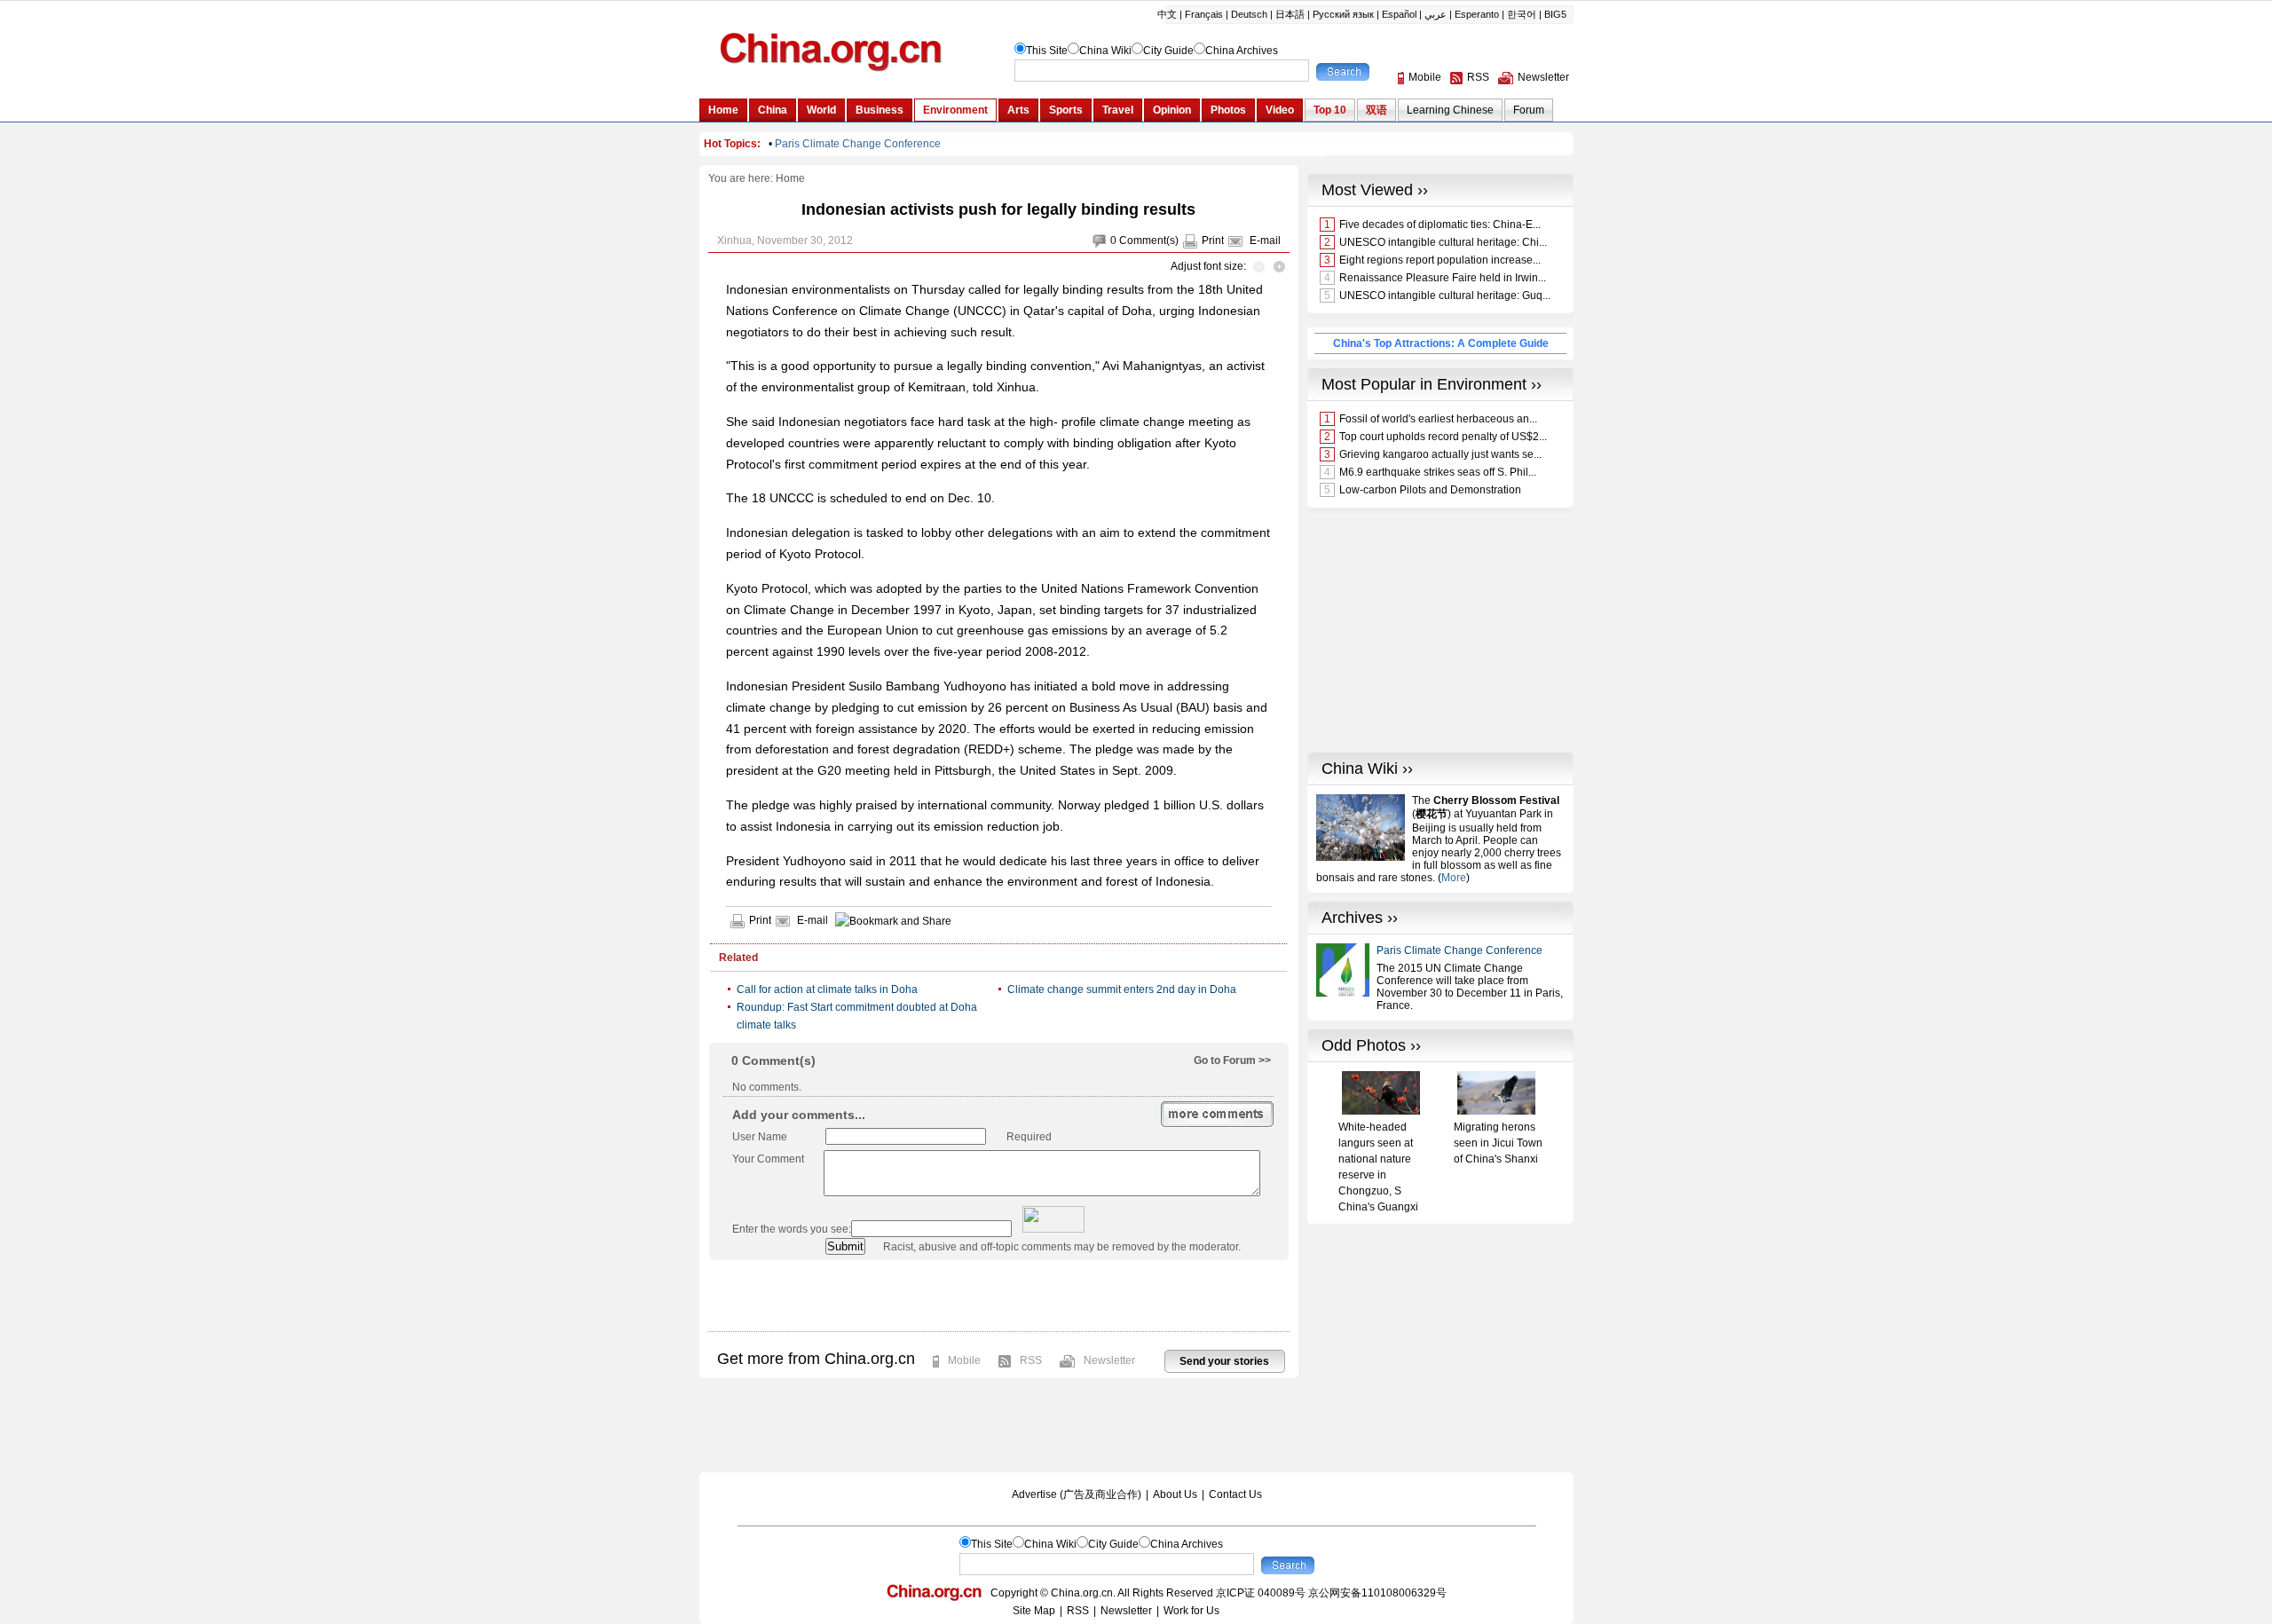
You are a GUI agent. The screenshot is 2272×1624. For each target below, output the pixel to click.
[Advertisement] (998, 1296)
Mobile (964, 1360)
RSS (1031, 1360)
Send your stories (1224, 1361)
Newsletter (1109, 1360)
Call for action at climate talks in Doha (827, 989)
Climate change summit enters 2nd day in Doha (1122, 989)
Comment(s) (1149, 240)
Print (1213, 240)
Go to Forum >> (1232, 1060)
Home (790, 178)
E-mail (1265, 240)
